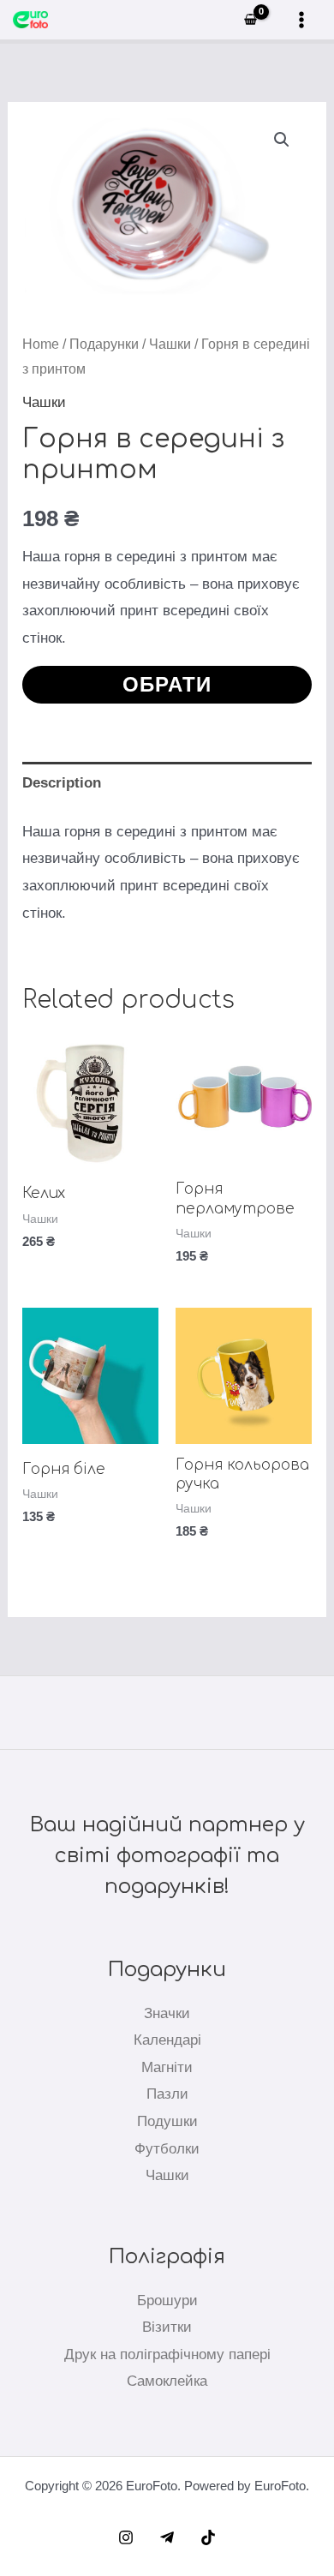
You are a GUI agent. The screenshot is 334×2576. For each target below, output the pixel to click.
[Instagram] (126, 2537)
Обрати (167, 684)
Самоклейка (167, 2381)
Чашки (170, 344)
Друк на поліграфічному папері (167, 2354)
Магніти (167, 2067)
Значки (167, 2013)
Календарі (167, 2040)
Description (62, 783)
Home (41, 344)
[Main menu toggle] (301, 20)
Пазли (167, 2094)
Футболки (167, 2149)
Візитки (167, 2327)
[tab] (167, 783)
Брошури (167, 2300)
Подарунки (104, 344)
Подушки (167, 2121)
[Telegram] (167, 2537)
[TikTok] (208, 2537)
